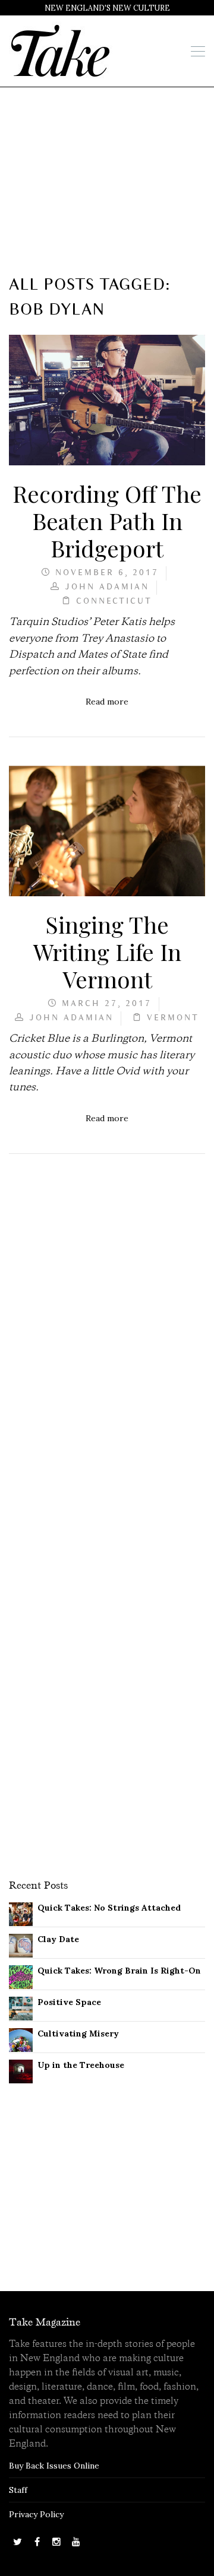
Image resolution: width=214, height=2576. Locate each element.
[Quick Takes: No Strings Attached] (21, 1914)
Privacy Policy (36, 2514)
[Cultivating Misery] (21, 2039)
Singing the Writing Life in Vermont (107, 951)
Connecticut (114, 602)
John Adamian (107, 587)
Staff (18, 2490)
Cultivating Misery (78, 2033)
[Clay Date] (21, 1945)
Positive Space (69, 2002)
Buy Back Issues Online (54, 2466)
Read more (107, 702)
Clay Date (58, 1939)
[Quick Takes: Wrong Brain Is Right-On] (21, 1977)
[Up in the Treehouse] (21, 2071)
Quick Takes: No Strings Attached (109, 1908)
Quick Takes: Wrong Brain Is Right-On (119, 1971)
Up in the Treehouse (81, 2065)
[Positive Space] (21, 2008)
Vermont (173, 1018)
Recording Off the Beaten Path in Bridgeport (107, 521)
